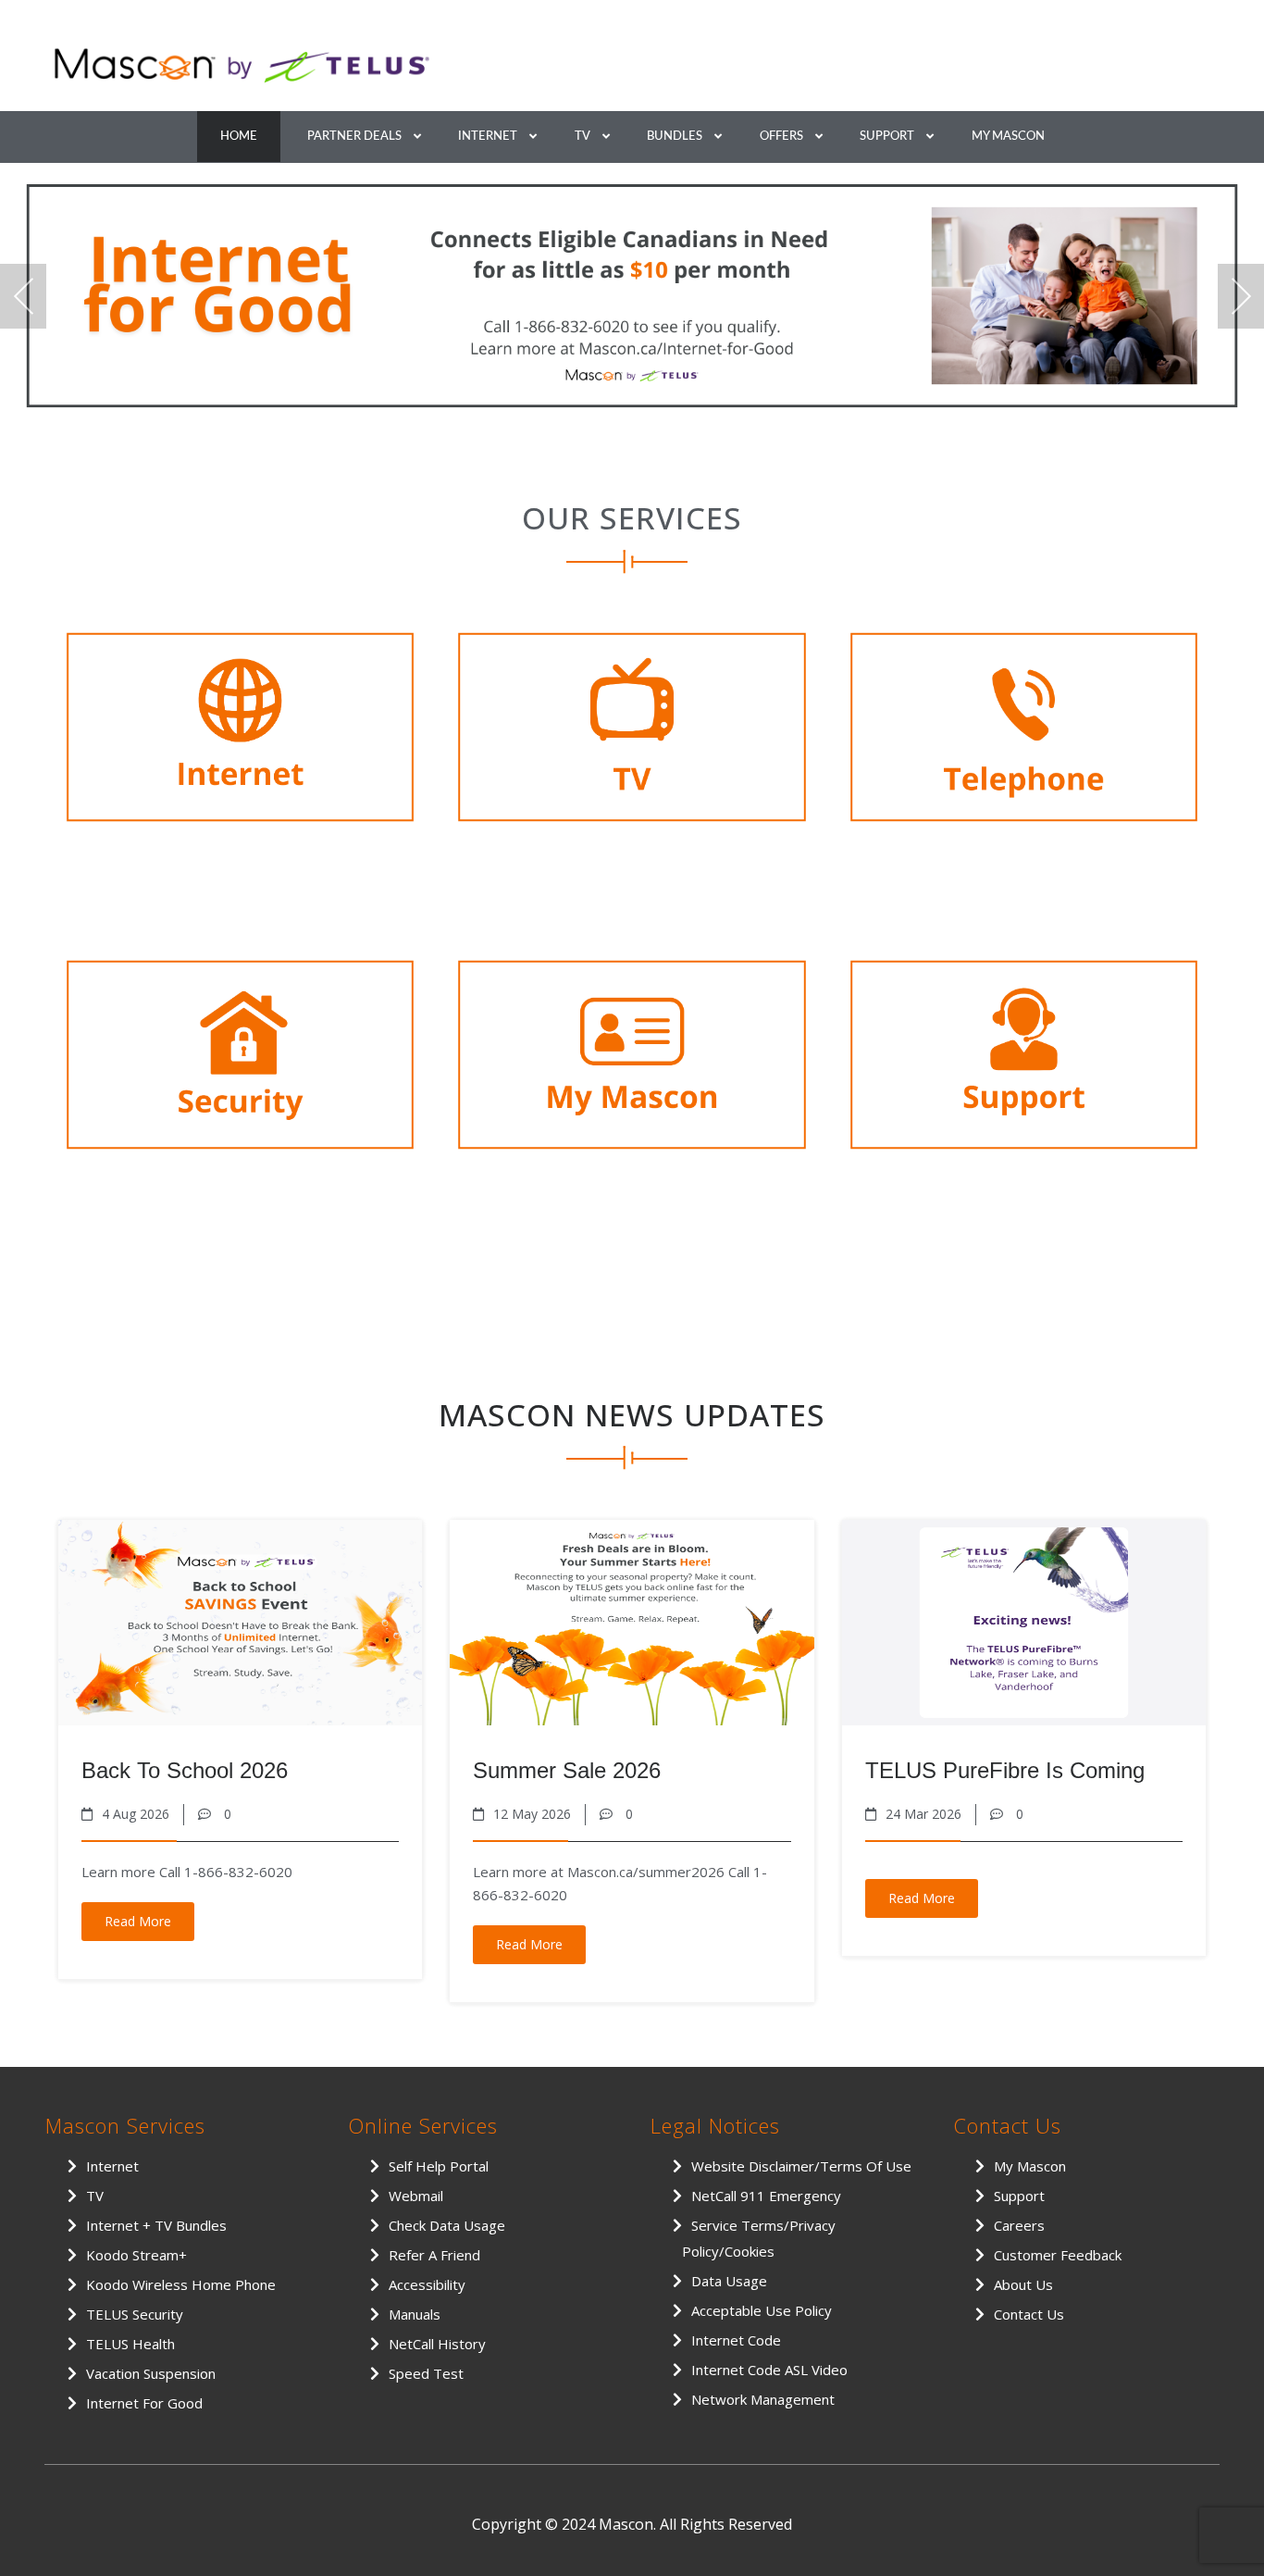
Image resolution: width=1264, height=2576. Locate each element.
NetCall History (437, 2344)
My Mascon (1008, 137)
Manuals (415, 2314)
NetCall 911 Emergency (766, 2196)
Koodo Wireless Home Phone (181, 2284)
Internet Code (736, 2340)
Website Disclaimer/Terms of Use (801, 2166)
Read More (138, 1921)
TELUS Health (130, 2344)
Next (1241, 296)
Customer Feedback (1058, 2255)
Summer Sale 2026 (567, 1770)
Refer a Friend (434, 2255)
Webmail (416, 2196)
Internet (488, 137)
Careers (1019, 2225)
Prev (23, 296)
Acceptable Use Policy (762, 2310)
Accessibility (427, 2284)
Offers (781, 137)
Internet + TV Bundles (156, 2225)
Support (887, 137)
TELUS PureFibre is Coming (1005, 1770)
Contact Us (1029, 2314)
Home (239, 137)
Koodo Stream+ (136, 2255)
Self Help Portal (439, 2166)
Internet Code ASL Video (769, 2370)
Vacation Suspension (151, 2373)
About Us (1023, 2284)
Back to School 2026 (185, 1770)
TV (582, 137)
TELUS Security (135, 2314)
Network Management (763, 2399)
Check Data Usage (447, 2225)
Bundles (675, 137)
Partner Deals (354, 137)
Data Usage (729, 2281)
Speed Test (426, 2373)
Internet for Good (144, 2403)
